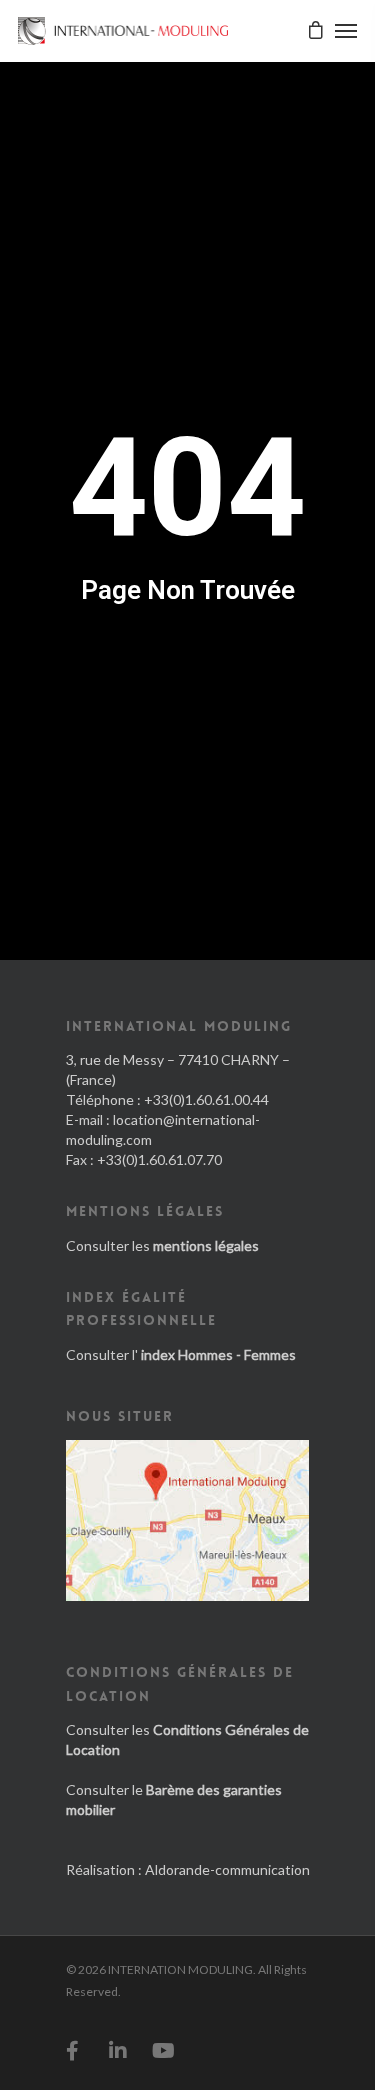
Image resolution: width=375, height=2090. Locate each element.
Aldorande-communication (227, 1869)
